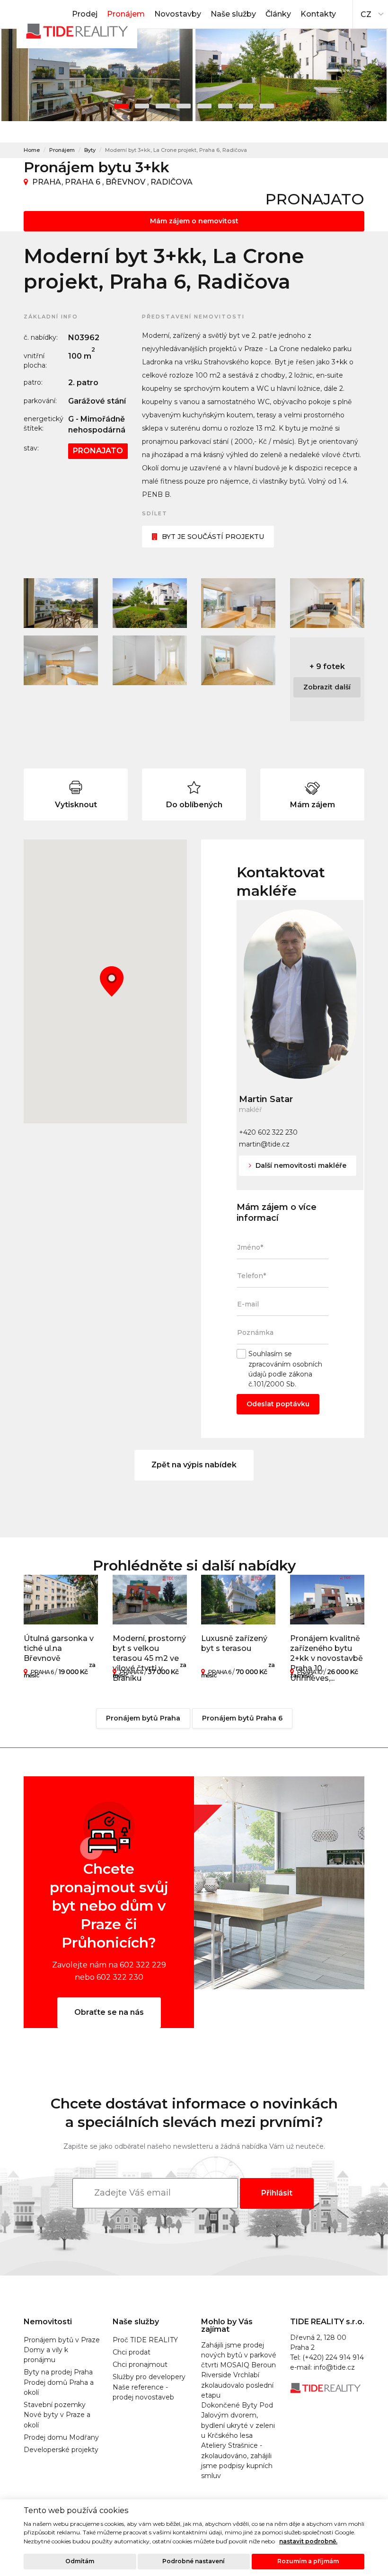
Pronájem (126, 14)
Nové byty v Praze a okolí (57, 2420)
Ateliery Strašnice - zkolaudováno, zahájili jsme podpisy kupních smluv (237, 2461)
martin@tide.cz (264, 1144)
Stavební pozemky (55, 2405)
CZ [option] (366, 14)
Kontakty (318, 14)
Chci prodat (132, 2352)
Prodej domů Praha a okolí (59, 2387)
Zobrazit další (327, 687)
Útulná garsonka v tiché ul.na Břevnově (59, 1648)
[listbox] (370, 12)
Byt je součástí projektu (213, 537)
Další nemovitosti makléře (300, 1165)
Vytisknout (76, 805)
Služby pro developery (149, 2377)
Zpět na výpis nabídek (194, 1465)
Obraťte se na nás (109, 2012)
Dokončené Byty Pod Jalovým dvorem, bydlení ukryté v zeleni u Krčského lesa (238, 2420)
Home (32, 150)
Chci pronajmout (140, 2364)
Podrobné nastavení (194, 2561)
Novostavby (178, 14)
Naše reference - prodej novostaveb (143, 2392)
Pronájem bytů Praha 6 (242, 1718)
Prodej (85, 14)
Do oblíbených (194, 805)
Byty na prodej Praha (58, 2372)
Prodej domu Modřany (61, 2437)
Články (278, 14)
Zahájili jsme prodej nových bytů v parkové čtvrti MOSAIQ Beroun (239, 2355)
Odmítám (80, 2561)
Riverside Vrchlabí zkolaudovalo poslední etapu (237, 2385)
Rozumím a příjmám (308, 2561)
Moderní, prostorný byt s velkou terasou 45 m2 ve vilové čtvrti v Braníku (149, 1658)
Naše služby (233, 14)
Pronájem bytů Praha (143, 1718)
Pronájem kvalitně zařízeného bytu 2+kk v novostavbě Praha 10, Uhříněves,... (326, 1658)
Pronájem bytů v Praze (62, 2340)
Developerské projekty (61, 2450)
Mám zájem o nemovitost (194, 221)
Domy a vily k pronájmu (46, 2355)
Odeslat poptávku (278, 1404)
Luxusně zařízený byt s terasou (234, 1643)
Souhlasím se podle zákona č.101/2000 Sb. (285, 1369)
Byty (90, 150)
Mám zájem (313, 805)
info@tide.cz (334, 2367)
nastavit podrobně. (308, 2541)
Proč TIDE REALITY (145, 2340)
